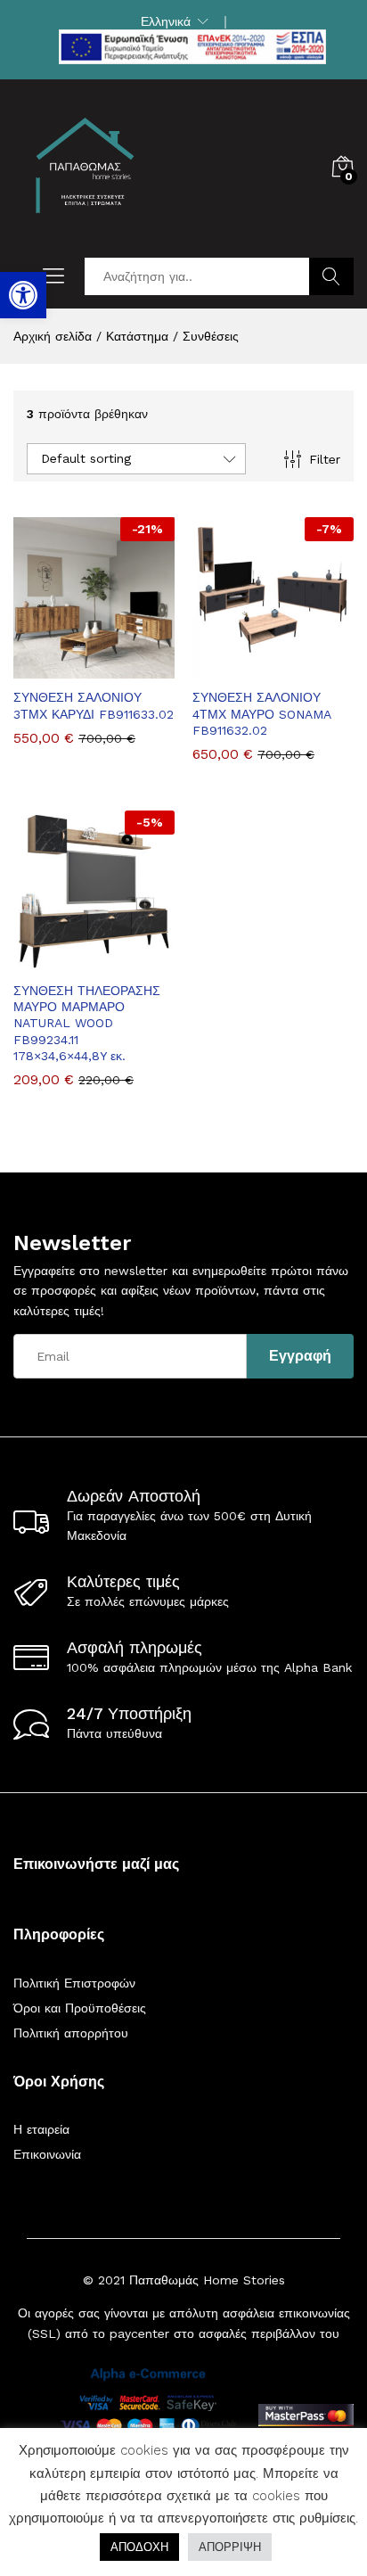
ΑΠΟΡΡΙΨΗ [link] (230, 2547)
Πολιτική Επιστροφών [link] (74, 1983)
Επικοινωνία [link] (47, 2154)
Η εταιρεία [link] (41, 2129)
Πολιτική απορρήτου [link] (71, 2033)
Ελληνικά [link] (166, 21)
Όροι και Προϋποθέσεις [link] (80, 2008)
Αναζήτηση (331, 276)
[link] (23, 295)
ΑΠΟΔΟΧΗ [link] (139, 2547)
